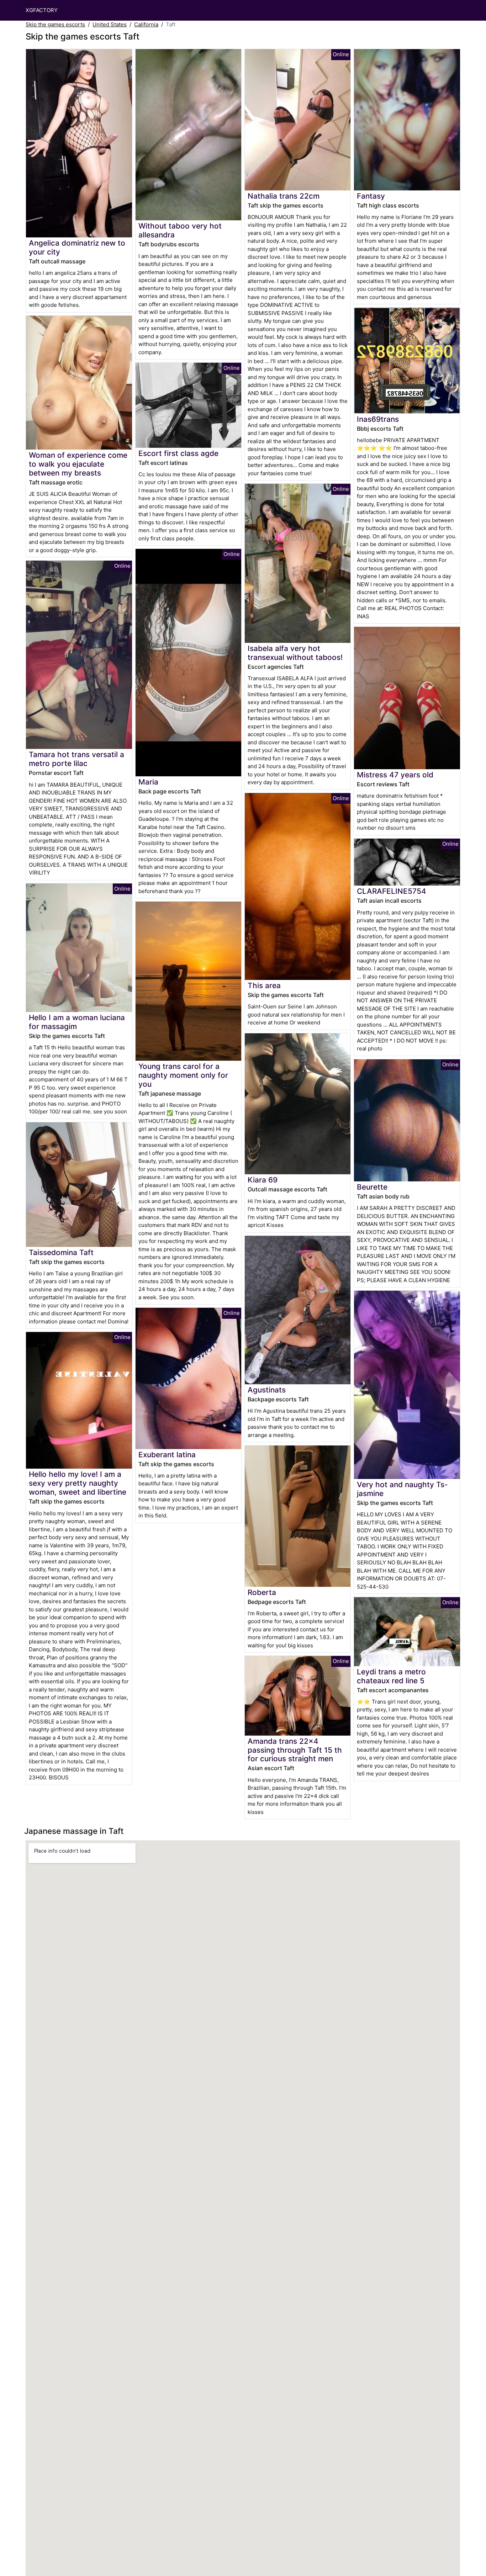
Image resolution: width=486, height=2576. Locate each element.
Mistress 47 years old (395, 775)
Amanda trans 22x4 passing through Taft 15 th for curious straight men (295, 1750)
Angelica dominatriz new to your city (77, 247)
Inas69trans (378, 419)
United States (110, 24)
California (146, 24)
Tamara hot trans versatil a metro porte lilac (76, 759)
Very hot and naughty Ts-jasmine (402, 1489)
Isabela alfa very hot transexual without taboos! (295, 653)
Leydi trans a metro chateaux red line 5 (391, 1676)
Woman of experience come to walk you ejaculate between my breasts (78, 464)
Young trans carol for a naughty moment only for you (183, 1075)
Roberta (262, 1592)
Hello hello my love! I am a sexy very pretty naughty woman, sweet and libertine (78, 1483)
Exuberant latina (167, 1455)
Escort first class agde (178, 453)
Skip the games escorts (55, 24)
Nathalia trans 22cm (284, 196)
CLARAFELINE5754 (392, 891)
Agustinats (267, 1390)
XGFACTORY (42, 10)
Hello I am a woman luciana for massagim (77, 1022)
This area (264, 985)
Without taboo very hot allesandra (180, 230)
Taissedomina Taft (61, 1252)
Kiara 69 (263, 1180)
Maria (148, 782)
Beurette (372, 1187)
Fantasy (371, 196)
